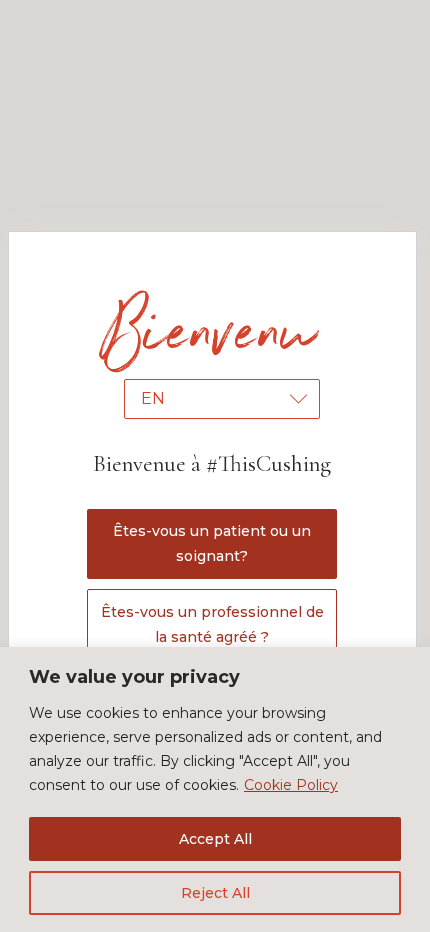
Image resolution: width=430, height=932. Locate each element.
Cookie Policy (291, 785)
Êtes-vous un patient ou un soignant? (212, 543)
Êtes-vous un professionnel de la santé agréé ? (212, 624)
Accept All (215, 839)
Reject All (215, 893)
